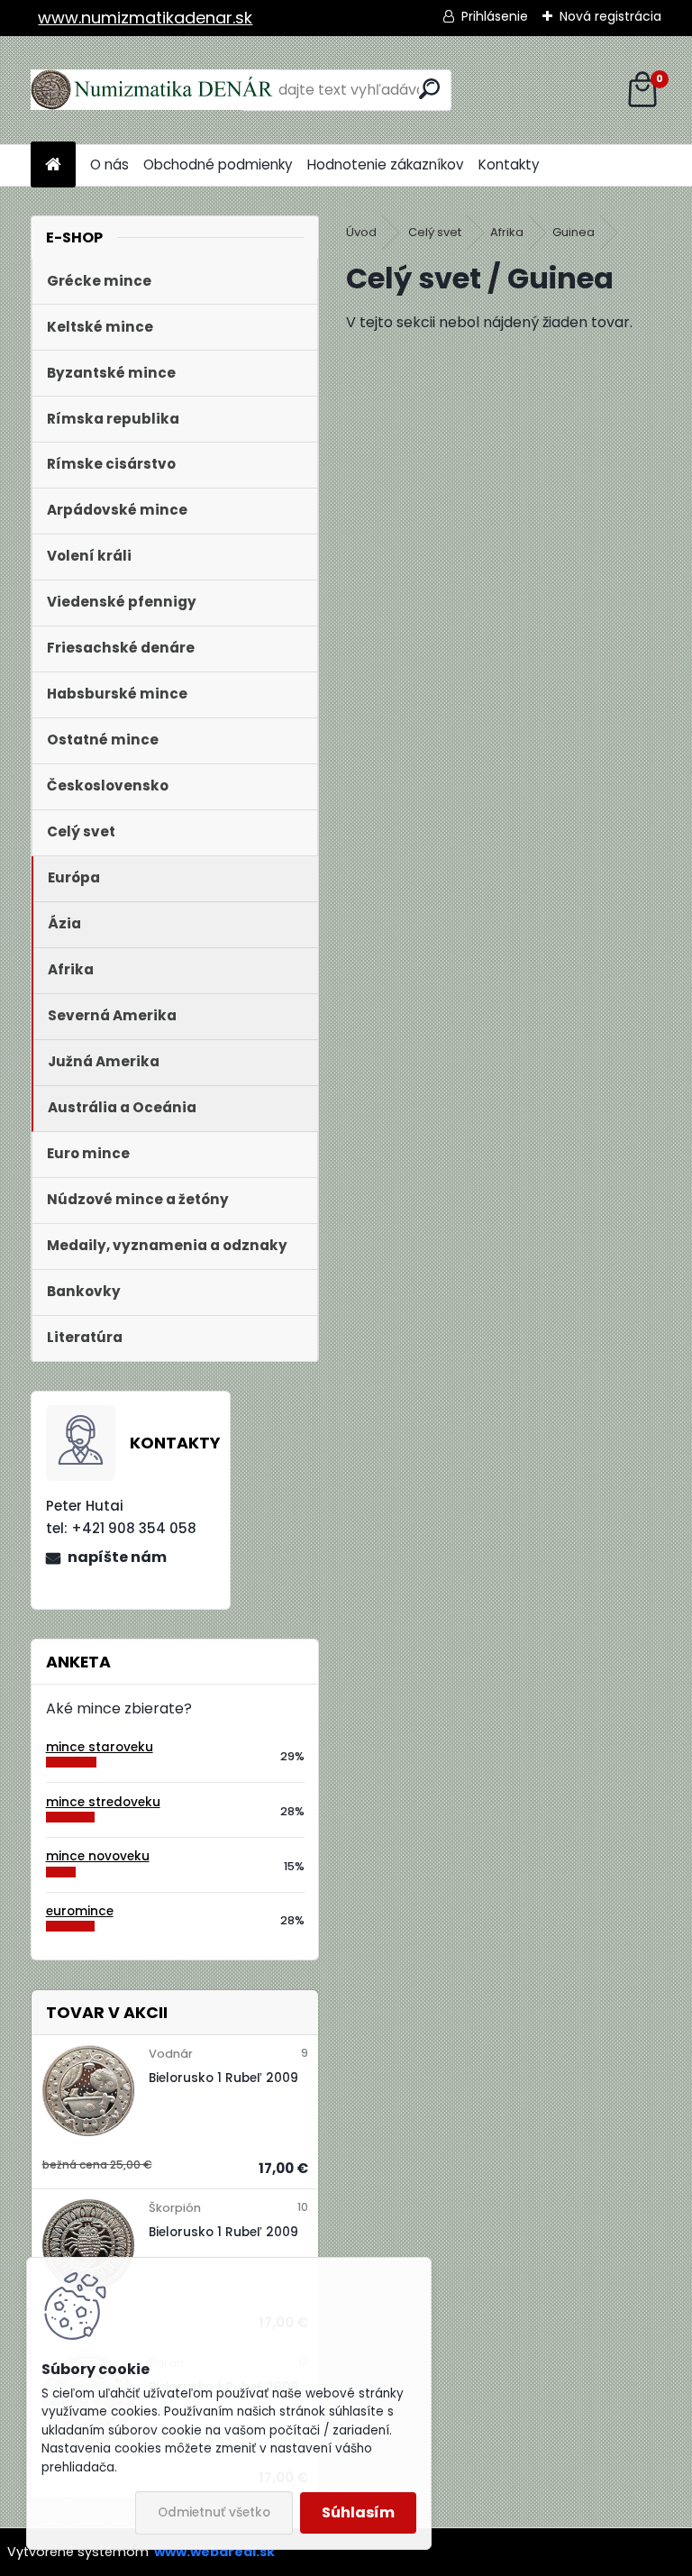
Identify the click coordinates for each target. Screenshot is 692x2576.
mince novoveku (98, 1856)
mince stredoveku (103, 1802)
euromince (80, 1911)
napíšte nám (117, 1557)
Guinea (574, 232)
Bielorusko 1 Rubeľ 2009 (223, 2078)
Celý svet (435, 232)
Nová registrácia (610, 16)
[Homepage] (53, 165)
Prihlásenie (495, 16)
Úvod (361, 232)
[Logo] (155, 90)
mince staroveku (100, 1747)
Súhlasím (358, 2512)
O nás (109, 164)
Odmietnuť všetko (214, 2512)
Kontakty (509, 164)
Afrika (507, 232)
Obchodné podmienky (218, 164)
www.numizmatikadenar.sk (145, 18)
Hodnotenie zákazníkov (386, 164)
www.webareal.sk (214, 2552)
